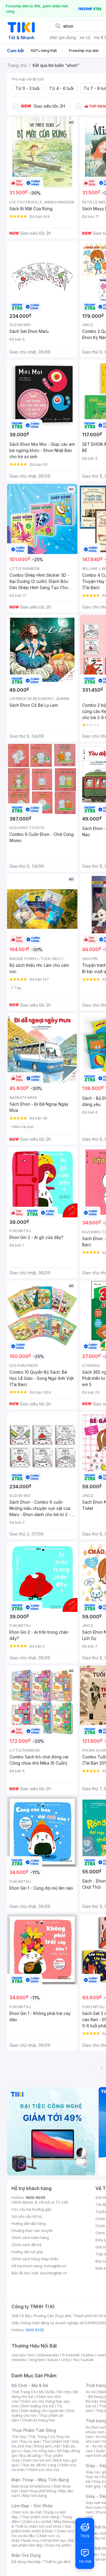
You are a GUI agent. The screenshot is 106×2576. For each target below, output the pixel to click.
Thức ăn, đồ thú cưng (39, 2465)
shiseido (19, 2360)
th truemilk (71, 2355)
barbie (88, 2355)
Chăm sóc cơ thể (37, 2522)
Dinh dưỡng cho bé (38, 2406)
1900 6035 (35, 2330)
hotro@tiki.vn (55, 2266)
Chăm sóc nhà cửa (43, 2470)
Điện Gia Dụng (26, 2555)
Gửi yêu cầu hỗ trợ (27, 2216)
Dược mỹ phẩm (58, 2545)
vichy (66, 2360)
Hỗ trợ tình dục (54, 2540)
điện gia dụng (63, 37)
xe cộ (85, 37)
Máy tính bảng (35, 2496)
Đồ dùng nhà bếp (26, 2562)
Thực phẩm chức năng (40, 2517)
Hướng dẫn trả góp (27, 2252)
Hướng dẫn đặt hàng (29, 2224)
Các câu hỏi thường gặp (32, 2209)
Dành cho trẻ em (37, 2460)
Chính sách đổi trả (26, 2245)
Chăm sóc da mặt (26, 2512)
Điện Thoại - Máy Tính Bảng (40, 2480)
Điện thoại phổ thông (39, 2491)
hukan (53, 2360)
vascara (18, 2355)
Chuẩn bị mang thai (38, 2420)
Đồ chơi (64, 2392)
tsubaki (88, 2360)
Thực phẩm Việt (56, 2441)
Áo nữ (91, 2392)
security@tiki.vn (53, 2273)
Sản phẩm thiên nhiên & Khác (41, 2529)
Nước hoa (31, 2540)
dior (31, 2355)
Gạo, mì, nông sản (39, 2451)
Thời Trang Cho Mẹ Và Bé (33, 2392)
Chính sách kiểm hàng (30, 2238)
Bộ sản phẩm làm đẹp (43, 2543)
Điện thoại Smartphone (31, 2486)
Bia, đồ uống (30, 2456)
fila (76, 2360)
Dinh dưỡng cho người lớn (42, 2411)
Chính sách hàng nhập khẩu (35, 2259)
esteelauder (48, 2355)
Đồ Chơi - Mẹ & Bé (30, 2385)
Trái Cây (19, 2437)
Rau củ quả (30, 2441)
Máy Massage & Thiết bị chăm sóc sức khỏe (45, 2524)
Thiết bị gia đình (57, 2562)
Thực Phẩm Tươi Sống (34, 2430)
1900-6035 (35, 2198)
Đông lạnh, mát (47, 2446)
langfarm (37, 2360)
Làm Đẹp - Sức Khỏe (32, 2506)
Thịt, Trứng (38, 2437)
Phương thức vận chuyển (32, 2231)
